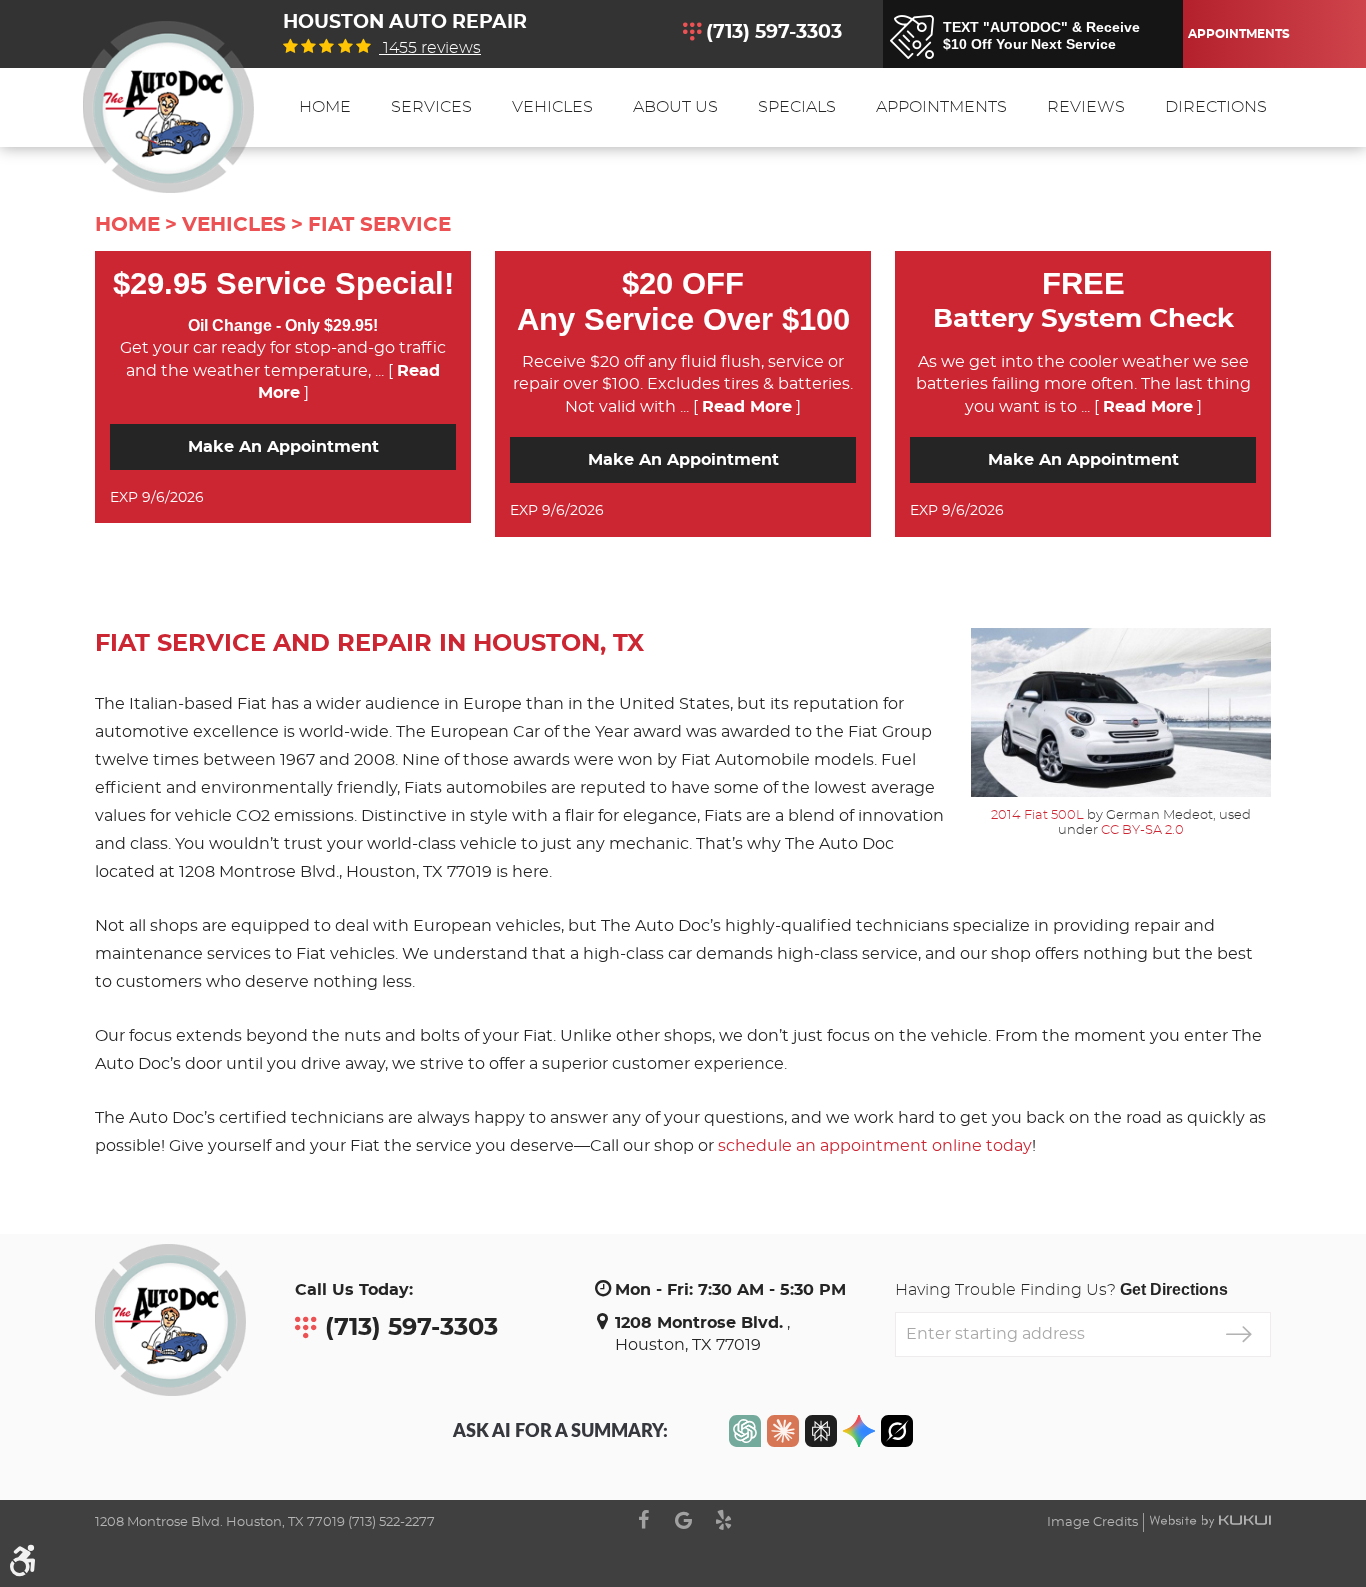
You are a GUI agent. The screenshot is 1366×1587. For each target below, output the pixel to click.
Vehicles (552, 107)
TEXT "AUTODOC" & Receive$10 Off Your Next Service (1041, 36)
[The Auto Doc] (168, 107)
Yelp (723, 1520)
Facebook (643, 1520)
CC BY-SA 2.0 (1142, 830)
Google (683, 1520)
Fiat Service (379, 225)
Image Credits (1092, 1522)
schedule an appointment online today (875, 1146)
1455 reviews (430, 48)
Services (431, 107)
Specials (797, 107)
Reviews (1086, 107)
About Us (675, 107)
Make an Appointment (283, 447)
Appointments (1235, 34)
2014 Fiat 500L (1037, 815)
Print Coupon (409, 498)
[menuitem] (325, 107)
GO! (1238, 1334)
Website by (1210, 1521)
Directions (1216, 107)
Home (325, 107)
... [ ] (738, 407)
